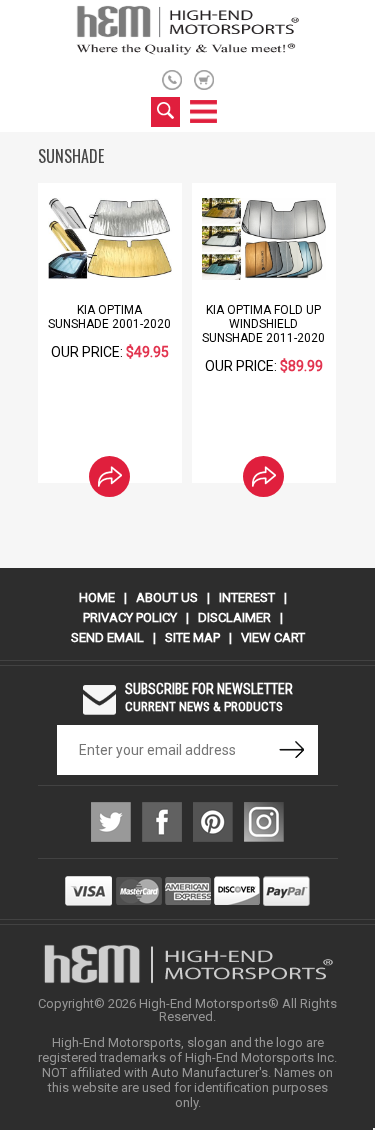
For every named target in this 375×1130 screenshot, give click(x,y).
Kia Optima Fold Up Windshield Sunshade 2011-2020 (263, 324)
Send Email (107, 637)
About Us (167, 597)
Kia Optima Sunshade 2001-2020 (109, 317)
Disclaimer (234, 617)
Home (97, 597)
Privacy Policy (130, 617)
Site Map (192, 637)
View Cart (273, 637)
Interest (247, 597)
